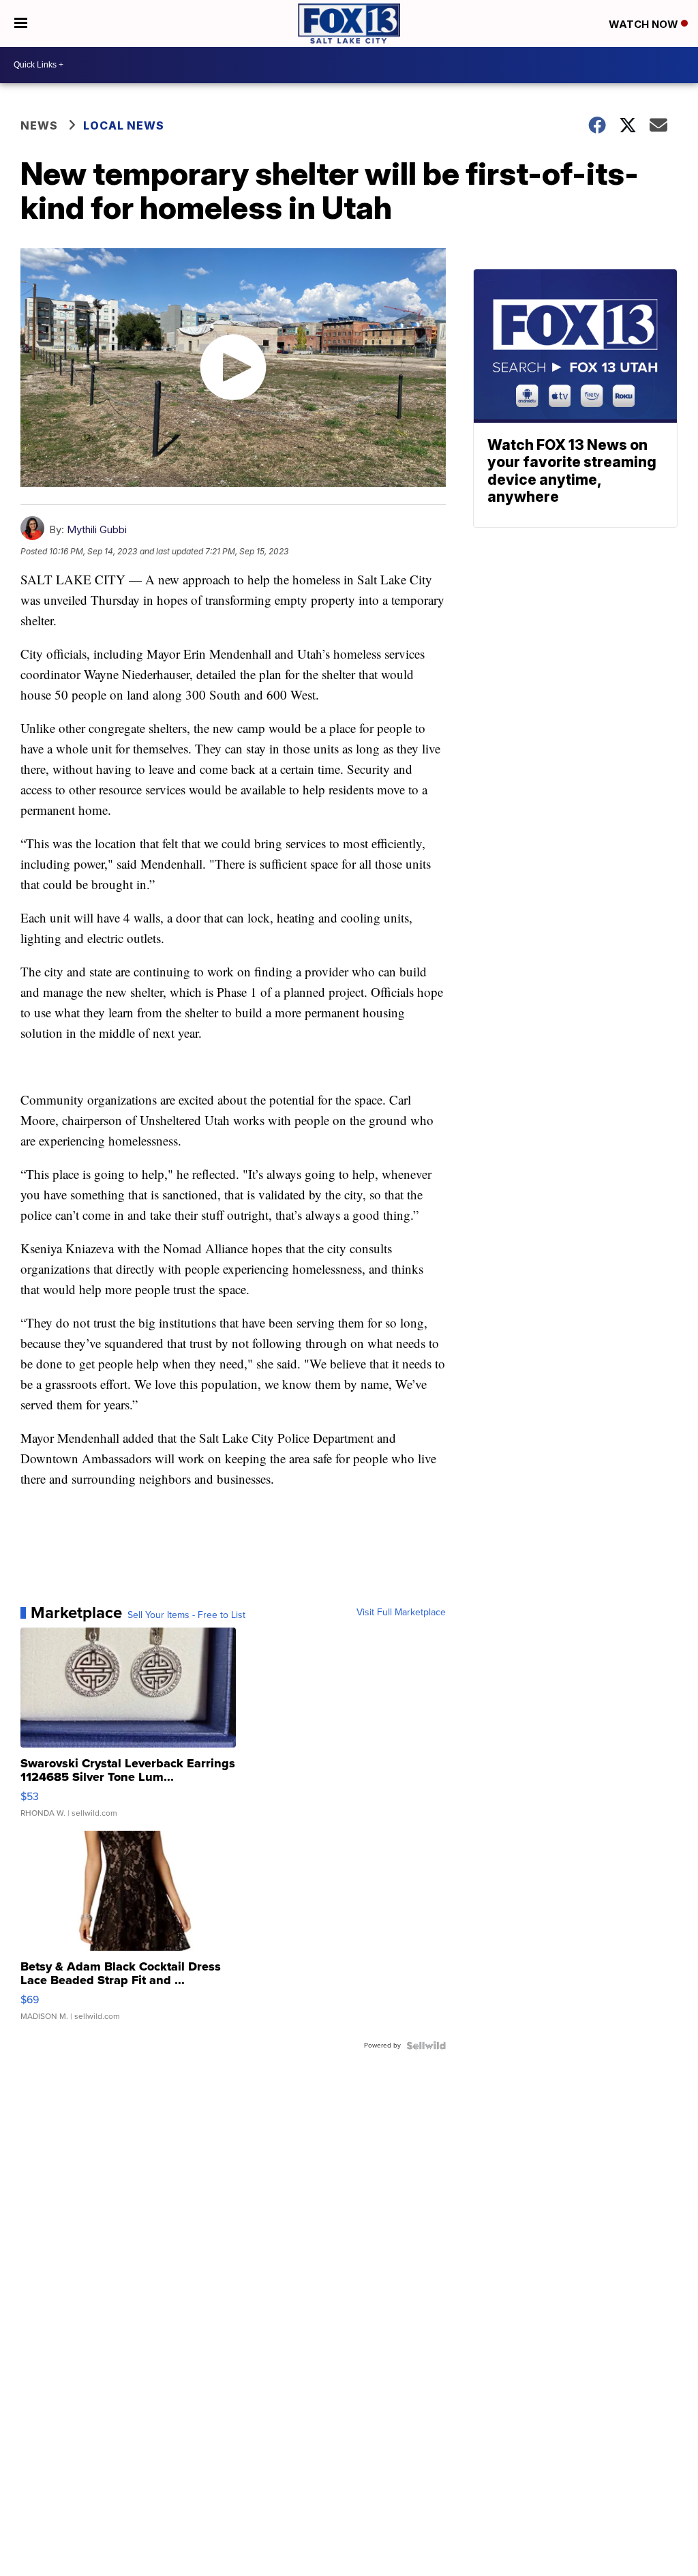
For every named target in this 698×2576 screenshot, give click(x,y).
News (39, 125)
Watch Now (645, 24)
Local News (124, 125)
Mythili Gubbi (97, 529)
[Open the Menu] (21, 24)
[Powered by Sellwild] (426, 2046)
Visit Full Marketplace (401, 1613)
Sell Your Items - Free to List (186, 1615)
